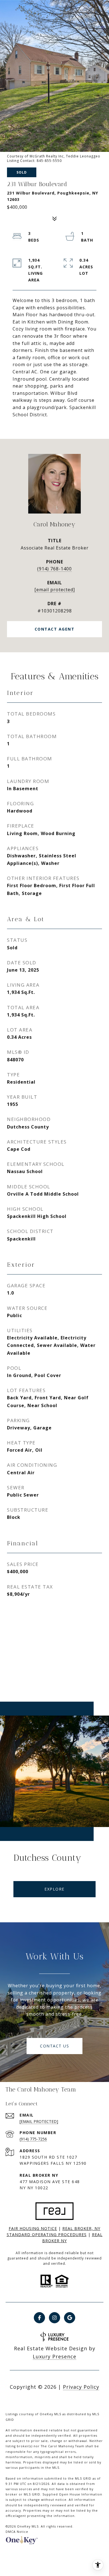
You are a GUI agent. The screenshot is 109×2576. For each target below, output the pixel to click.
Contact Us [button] (54, 2046)
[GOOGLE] (70, 2318)
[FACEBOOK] (39, 2318)
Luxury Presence (54, 2356)
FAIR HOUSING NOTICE (33, 2228)
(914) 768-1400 (54, 569)
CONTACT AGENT (55, 629)
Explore (54, 1889)
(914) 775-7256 (33, 2139)
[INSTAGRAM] (54, 2318)
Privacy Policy (81, 2387)
